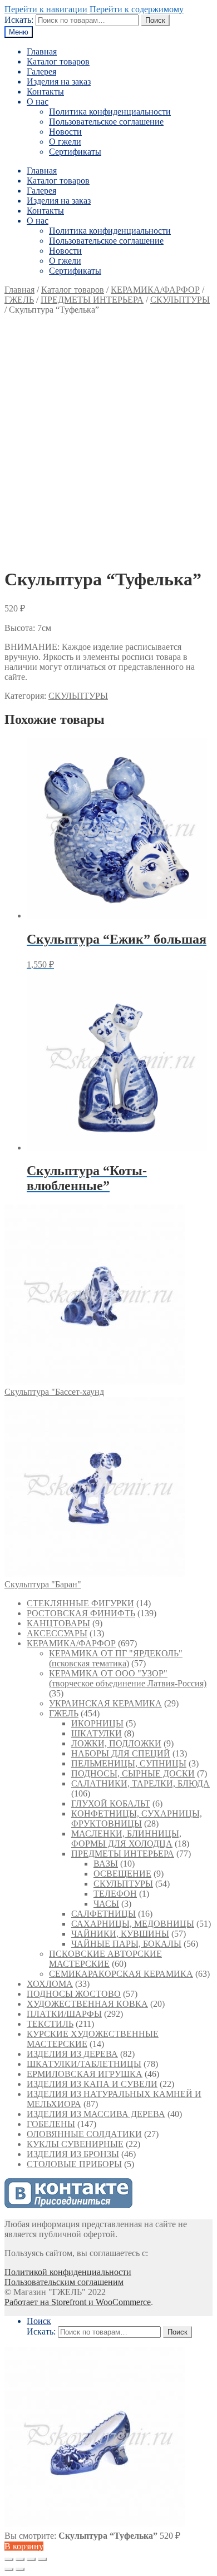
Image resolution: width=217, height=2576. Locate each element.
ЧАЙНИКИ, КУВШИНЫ (120, 1934)
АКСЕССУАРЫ (57, 1633)
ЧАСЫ (106, 1904)
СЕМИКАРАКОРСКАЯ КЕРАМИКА (121, 1974)
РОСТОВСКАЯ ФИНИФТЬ (81, 1613)
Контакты (45, 92)
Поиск (155, 20)
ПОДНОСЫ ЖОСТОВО (74, 1994)
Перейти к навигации (46, 9)
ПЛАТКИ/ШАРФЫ (64, 2014)
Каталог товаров (58, 61)
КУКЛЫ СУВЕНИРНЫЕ (75, 2144)
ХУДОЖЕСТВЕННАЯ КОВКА (87, 2004)
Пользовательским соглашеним (64, 2282)
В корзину (24, 2546)
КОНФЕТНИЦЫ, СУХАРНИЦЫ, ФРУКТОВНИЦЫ (137, 1819)
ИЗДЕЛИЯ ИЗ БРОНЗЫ (73, 2154)
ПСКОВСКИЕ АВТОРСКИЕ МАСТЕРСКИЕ (105, 1959)
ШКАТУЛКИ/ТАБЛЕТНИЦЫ (84, 2064)
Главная (42, 51)
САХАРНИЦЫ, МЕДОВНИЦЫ (133, 1924)
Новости (65, 132)
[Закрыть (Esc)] (9, 2559)
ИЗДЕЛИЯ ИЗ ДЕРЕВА (72, 2054)
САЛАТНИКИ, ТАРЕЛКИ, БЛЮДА (140, 1783)
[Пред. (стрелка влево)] (9, 2569)
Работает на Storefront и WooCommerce (78, 2302)
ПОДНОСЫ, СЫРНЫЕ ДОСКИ (133, 1773)
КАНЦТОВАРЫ (58, 1623)
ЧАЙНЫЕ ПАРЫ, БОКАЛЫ (126, 1944)
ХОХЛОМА (50, 1984)
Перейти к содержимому (137, 9)
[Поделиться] (20, 2559)
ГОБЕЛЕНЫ (51, 2124)
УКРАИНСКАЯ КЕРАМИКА (105, 1703)
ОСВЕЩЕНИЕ (122, 1874)
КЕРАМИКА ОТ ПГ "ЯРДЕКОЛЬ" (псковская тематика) (116, 1658)
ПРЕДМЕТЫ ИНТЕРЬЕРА (92, 300)
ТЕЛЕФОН (115, 1894)
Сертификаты (75, 152)
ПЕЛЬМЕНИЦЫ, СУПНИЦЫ (129, 1763)
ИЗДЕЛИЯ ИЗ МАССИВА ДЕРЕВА (96, 2114)
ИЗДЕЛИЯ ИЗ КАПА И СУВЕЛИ (92, 2084)
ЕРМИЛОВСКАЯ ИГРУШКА (85, 2074)
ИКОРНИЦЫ (97, 1723)
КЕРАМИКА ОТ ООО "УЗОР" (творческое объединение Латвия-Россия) (128, 1678)
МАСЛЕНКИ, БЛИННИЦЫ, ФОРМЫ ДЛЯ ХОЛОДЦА (126, 1839)
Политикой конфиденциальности (68, 2272)
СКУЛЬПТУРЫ (180, 300)
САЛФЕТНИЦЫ (103, 1914)
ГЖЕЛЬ (19, 300)
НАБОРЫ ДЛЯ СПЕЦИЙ (121, 1753)
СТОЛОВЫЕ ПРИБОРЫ (74, 2164)
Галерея (41, 71)
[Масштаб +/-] (42, 2559)
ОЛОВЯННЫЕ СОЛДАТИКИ (84, 2134)
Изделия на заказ (59, 82)
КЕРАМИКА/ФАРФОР (155, 290)
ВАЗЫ (106, 1864)
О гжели (65, 142)
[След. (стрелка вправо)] (20, 2569)
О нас (38, 102)
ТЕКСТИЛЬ (50, 2024)
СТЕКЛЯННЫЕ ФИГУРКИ (80, 1603)
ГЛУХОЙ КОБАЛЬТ (111, 1803)
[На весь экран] (31, 2559)
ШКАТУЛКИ (97, 1733)
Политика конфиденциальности (110, 112)
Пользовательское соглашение (106, 122)
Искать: (19, 20)
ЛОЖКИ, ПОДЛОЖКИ (116, 1743)
